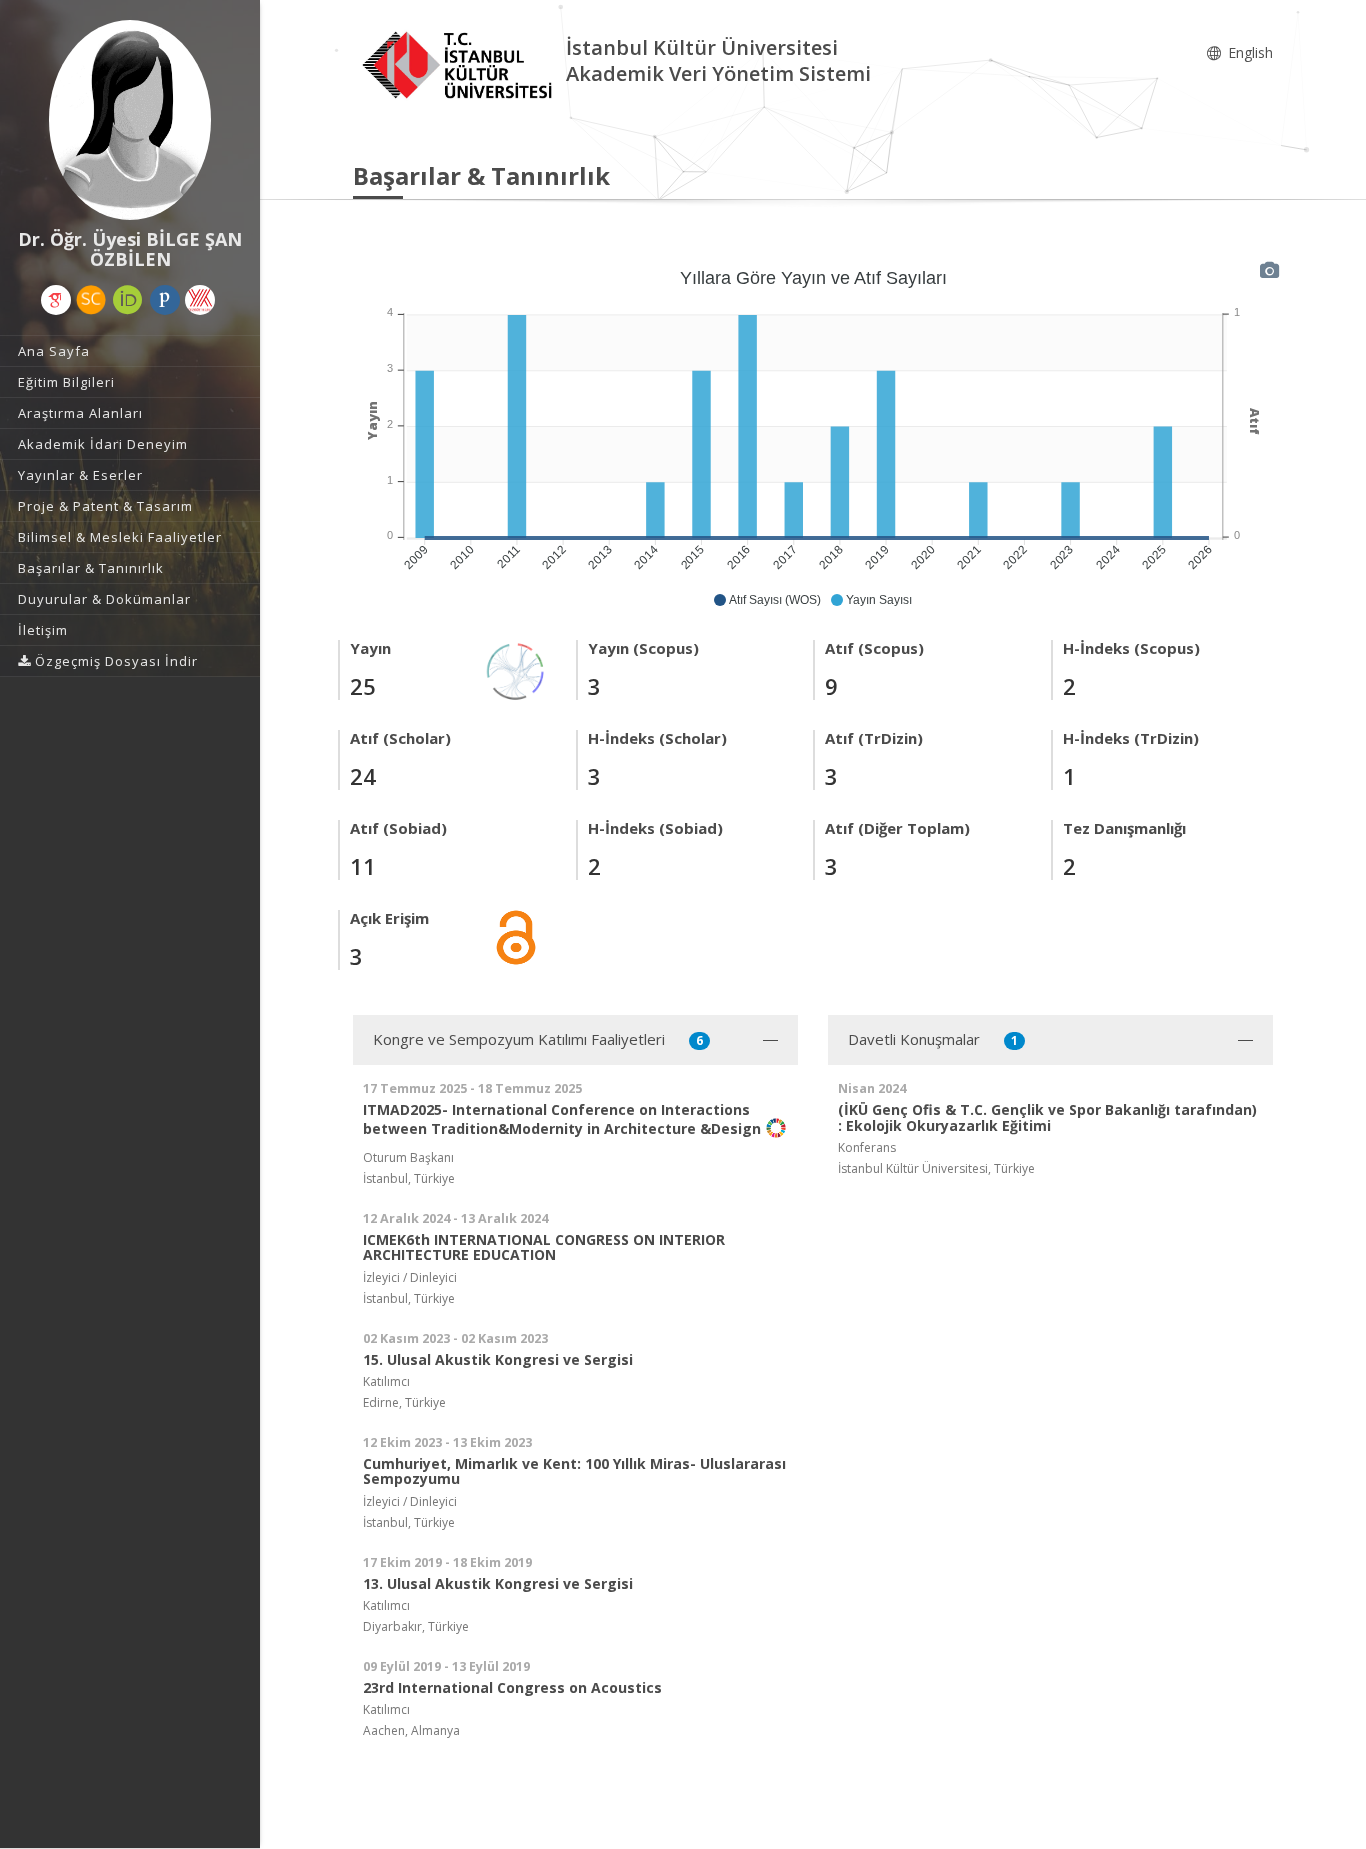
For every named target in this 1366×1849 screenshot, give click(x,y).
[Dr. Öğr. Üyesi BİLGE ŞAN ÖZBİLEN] (130, 120)
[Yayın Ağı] (516, 669)
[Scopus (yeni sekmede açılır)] (91, 300)
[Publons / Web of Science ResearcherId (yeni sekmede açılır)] (165, 300)
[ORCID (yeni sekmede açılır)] (128, 300)
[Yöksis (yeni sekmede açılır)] (200, 300)
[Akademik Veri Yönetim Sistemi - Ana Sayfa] (459, 63)
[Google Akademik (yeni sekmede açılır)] (56, 300)
